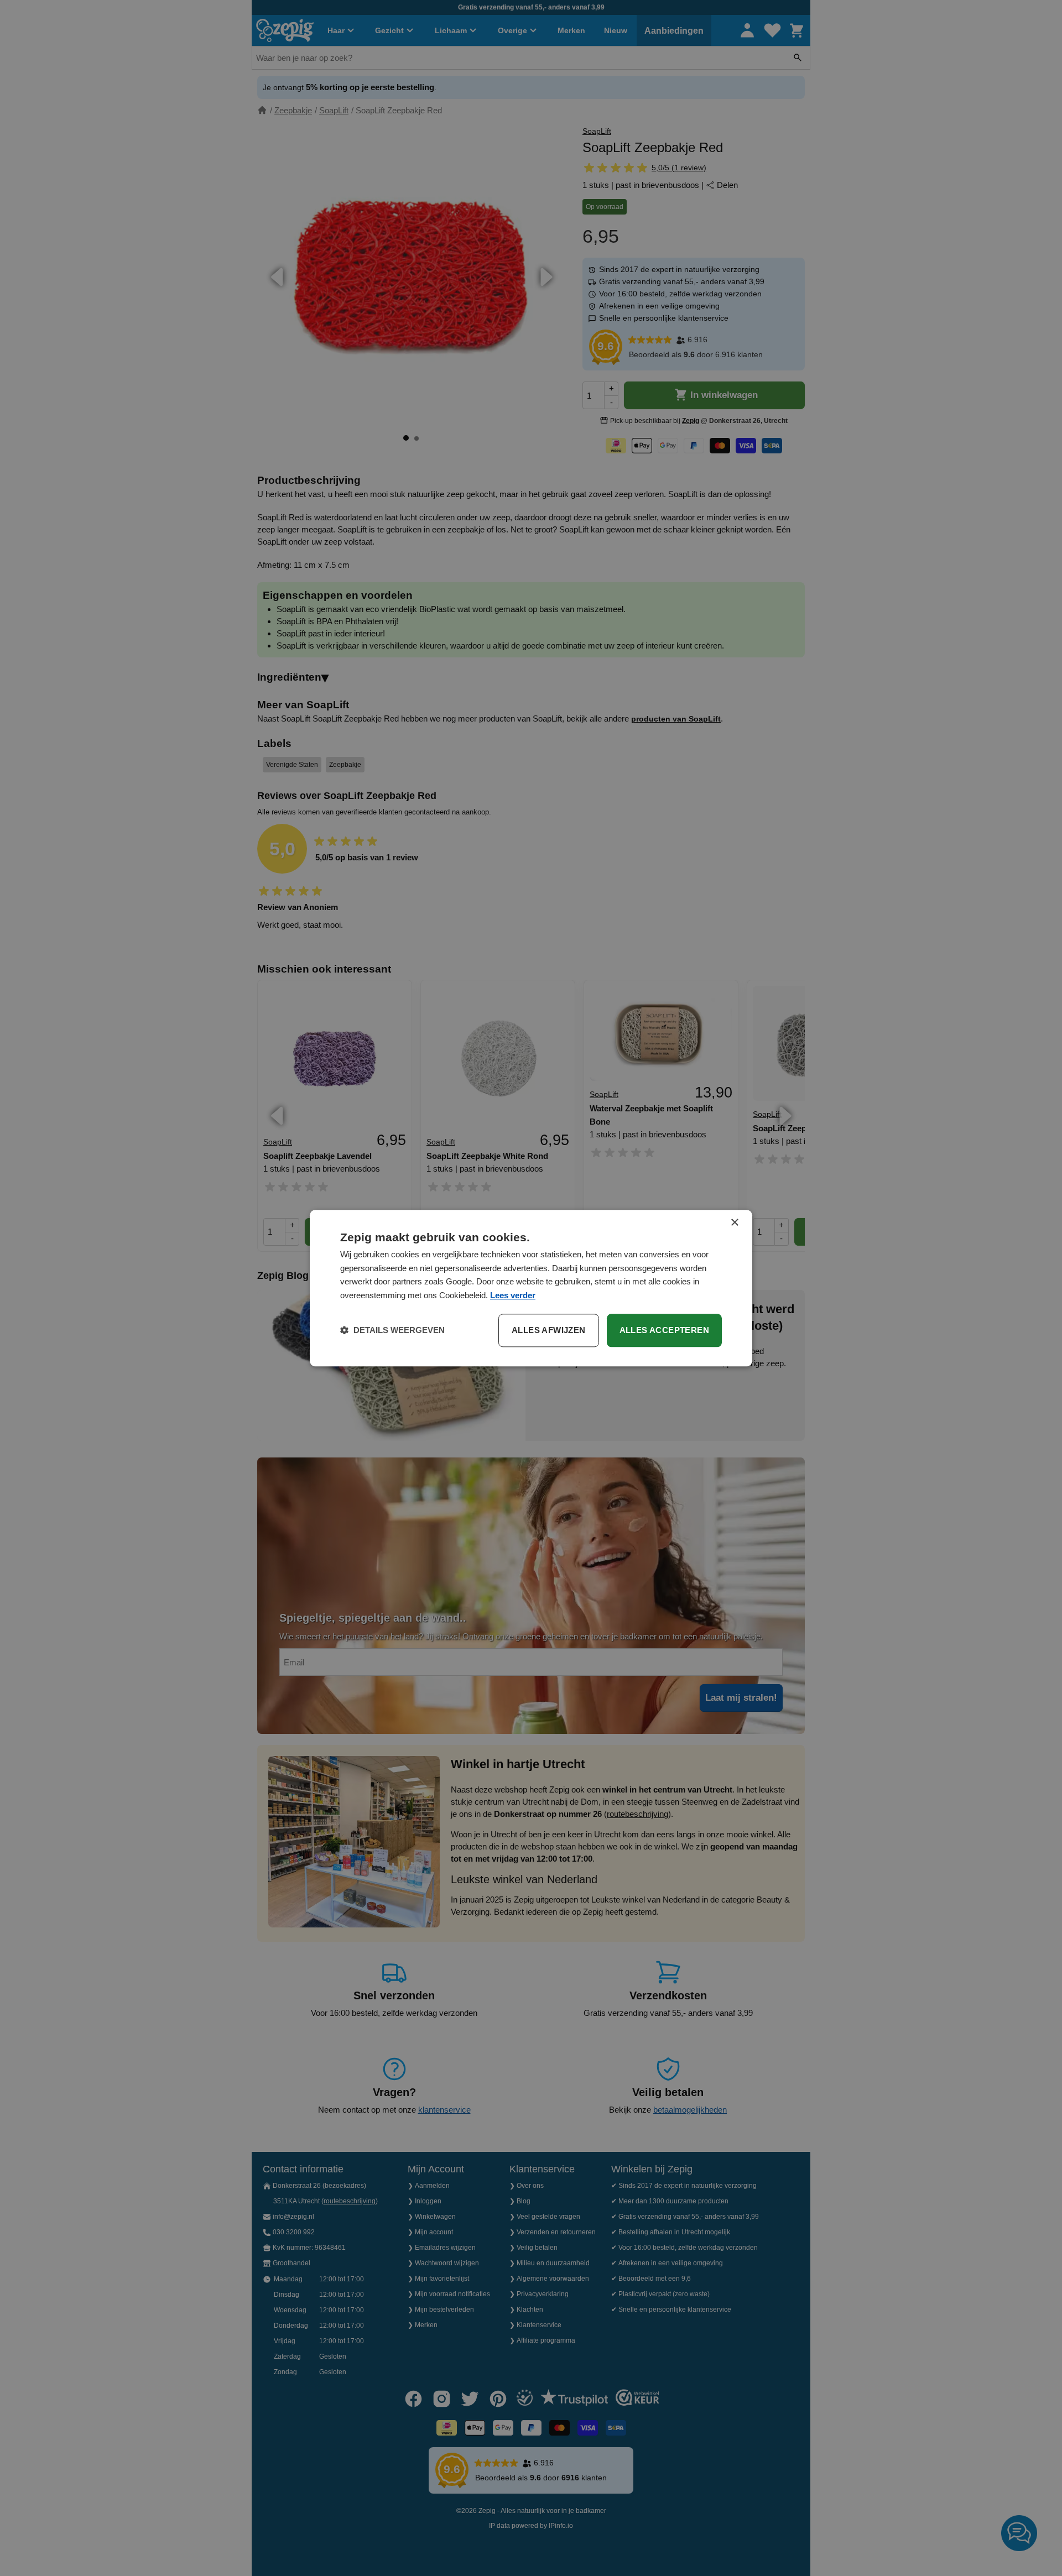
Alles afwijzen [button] (549, 1330)
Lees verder (513, 1295)
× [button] (734, 1223)
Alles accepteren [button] (664, 1330)
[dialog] (531, 1288)
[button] (392, 1330)
